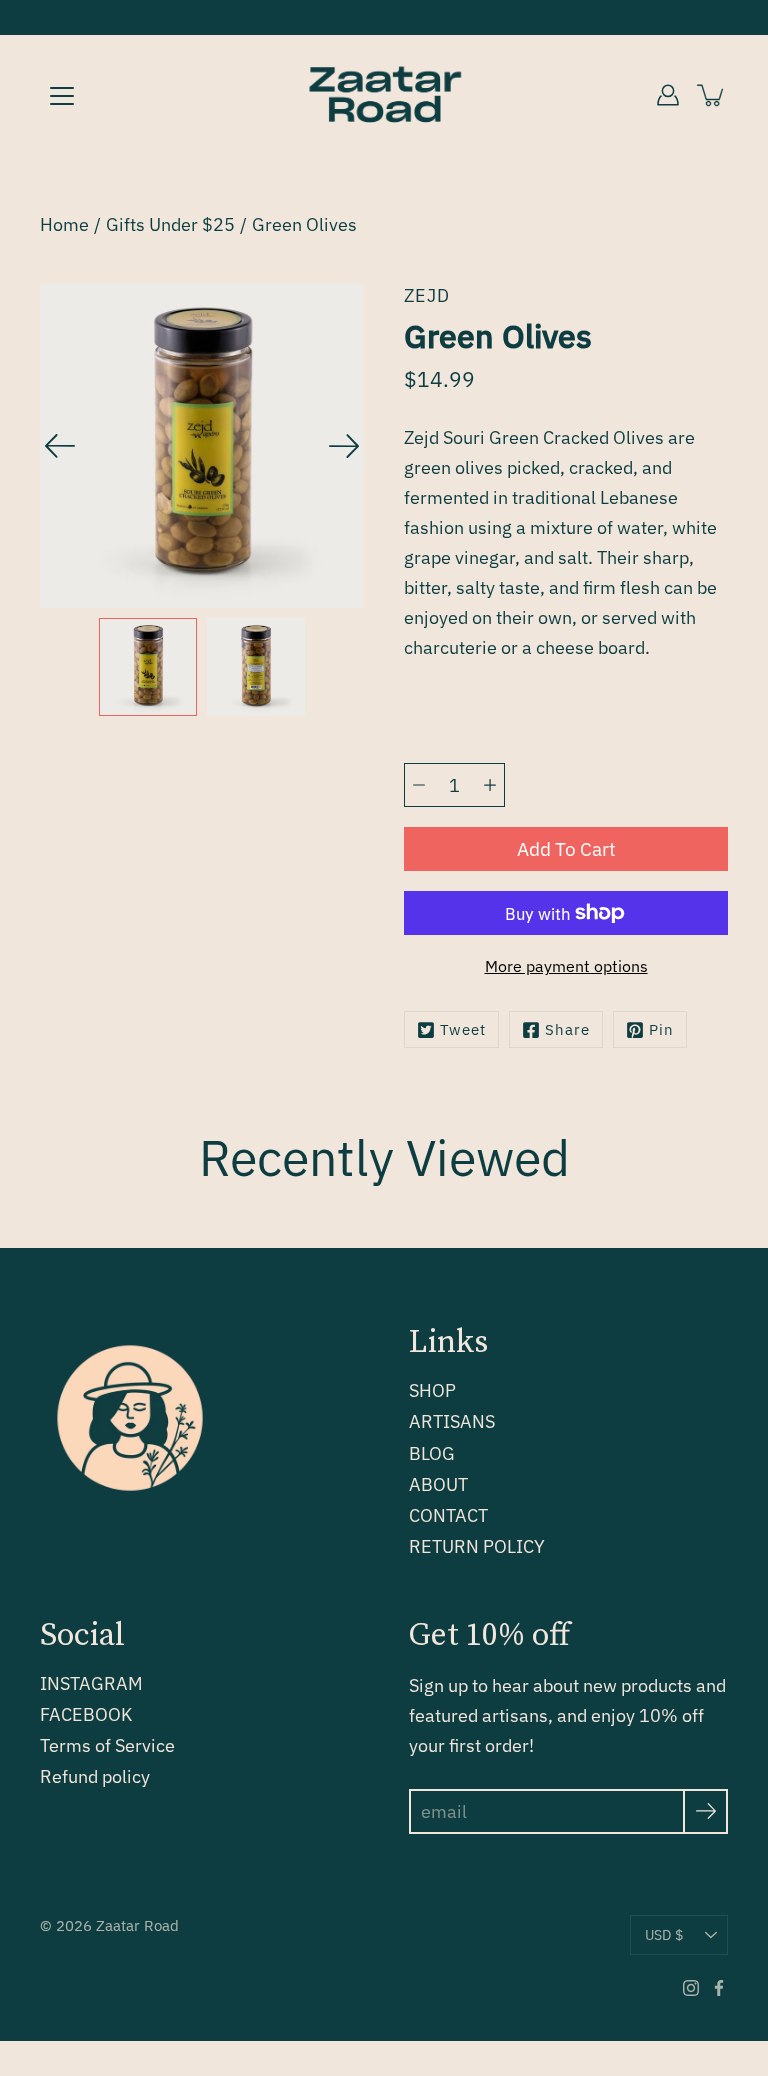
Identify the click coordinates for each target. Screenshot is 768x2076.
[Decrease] (419, 785)
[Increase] (490, 785)
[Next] (344, 446)
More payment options (566, 966)
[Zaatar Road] (384, 95)
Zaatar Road (137, 1925)
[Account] (668, 95)
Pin (661, 1029)
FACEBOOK (86, 1714)
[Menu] (62, 96)
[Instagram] (691, 1988)
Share (567, 1029)
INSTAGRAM (91, 1683)
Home (64, 224)
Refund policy (95, 1776)
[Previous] (60, 446)
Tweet (463, 1029)
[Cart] (712, 95)
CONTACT (448, 1515)
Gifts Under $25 (170, 224)
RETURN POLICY (477, 1546)
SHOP (432, 1390)
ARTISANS (452, 1421)
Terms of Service (107, 1745)
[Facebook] (719, 1988)
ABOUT (438, 1484)
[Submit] (705, 1811)
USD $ (664, 1935)
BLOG (432, 1453)
